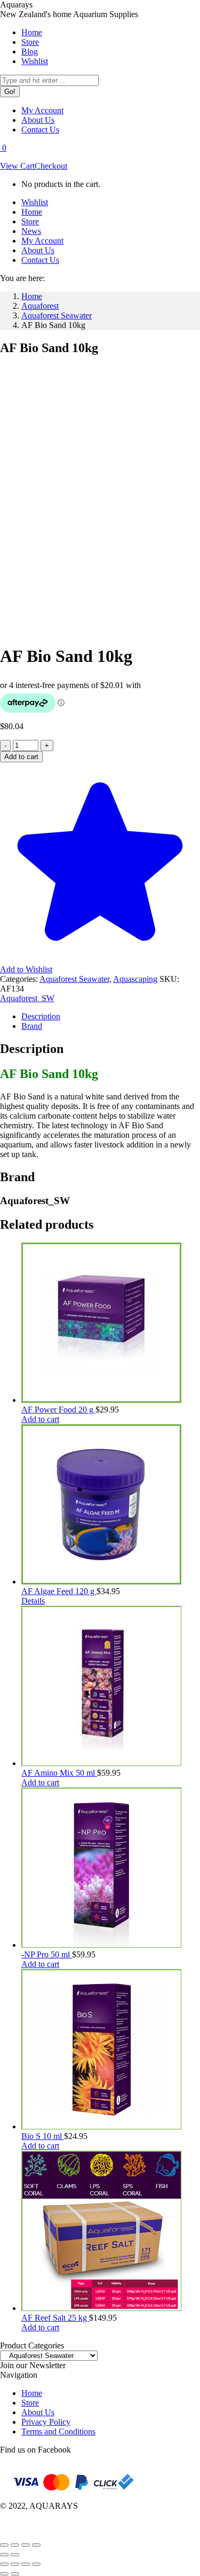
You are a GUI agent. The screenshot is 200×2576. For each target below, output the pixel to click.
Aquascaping (135, 979)
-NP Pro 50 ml (47, 1954)
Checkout (51, 166)
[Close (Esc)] (36, 2545)
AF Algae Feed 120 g (59, 1591)
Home (32, 2393)
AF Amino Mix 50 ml (59, 1773)
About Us (38, 2412)
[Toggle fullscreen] (15, 2545)
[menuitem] (32, 32)
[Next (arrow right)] (15, 2555)
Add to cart (21, 757)
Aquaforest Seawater (74, 979)
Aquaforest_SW (27, 998)
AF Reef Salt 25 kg (55, 2318)
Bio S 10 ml (43, 2136)
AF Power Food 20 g (58, 1410)
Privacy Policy (46, 2422)
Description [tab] (41, 1016)
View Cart (17, 166)
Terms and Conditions (58, 2431)
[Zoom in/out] (4, 2545)
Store (30, 2403)
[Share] (26, 2545)
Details (33, 1601)
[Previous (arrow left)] (4, 2555)
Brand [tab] (32, 1026)
